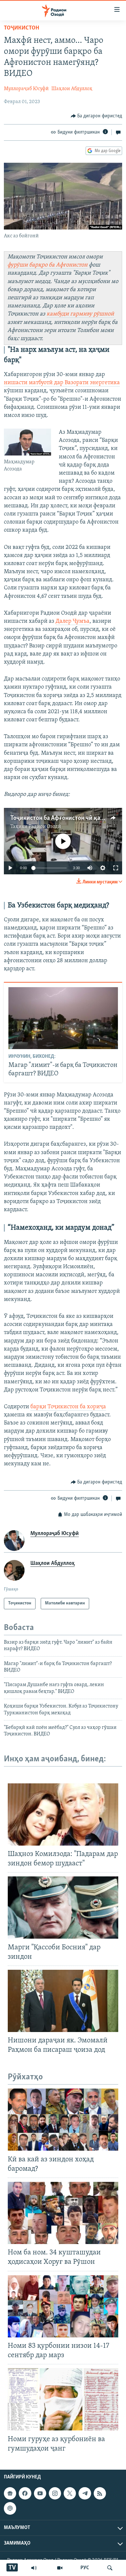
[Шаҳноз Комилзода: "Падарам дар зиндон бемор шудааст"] (63, 1814)
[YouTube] (60, 2568)
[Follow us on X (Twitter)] (70, 2493)
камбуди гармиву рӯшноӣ (80, 314)
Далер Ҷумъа (73, 621)
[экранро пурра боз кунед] (116, 868)
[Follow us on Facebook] (25, 2493)
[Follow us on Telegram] (85, 2493)
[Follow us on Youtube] (40, 2493)
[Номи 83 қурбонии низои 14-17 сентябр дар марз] (63, 2306)
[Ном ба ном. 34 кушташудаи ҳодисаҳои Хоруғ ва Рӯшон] (63, 2213)
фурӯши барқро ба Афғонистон (47, 265)
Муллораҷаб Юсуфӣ (26, 89)
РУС (85, 2568)
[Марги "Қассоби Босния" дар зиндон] (63, 1908)
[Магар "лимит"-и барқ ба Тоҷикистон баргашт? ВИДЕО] (63, 1018)
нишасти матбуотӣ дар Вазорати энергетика (62, 383)
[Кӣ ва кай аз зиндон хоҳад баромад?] (63, 2120)
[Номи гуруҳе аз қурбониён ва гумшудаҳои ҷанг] (63, 2399)
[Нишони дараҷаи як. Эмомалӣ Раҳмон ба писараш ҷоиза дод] (63, 2001)
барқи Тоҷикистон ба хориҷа (68, 1407)
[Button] (97, 116)
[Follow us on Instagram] (55, 2493)
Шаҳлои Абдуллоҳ (72, 89)
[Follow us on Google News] (10, 2493)
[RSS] (100, 2493)
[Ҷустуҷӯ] (110, 2568)
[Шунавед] (34, 2568)
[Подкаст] (10, 2508)
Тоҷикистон (21, 28)
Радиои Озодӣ (45, 827)
